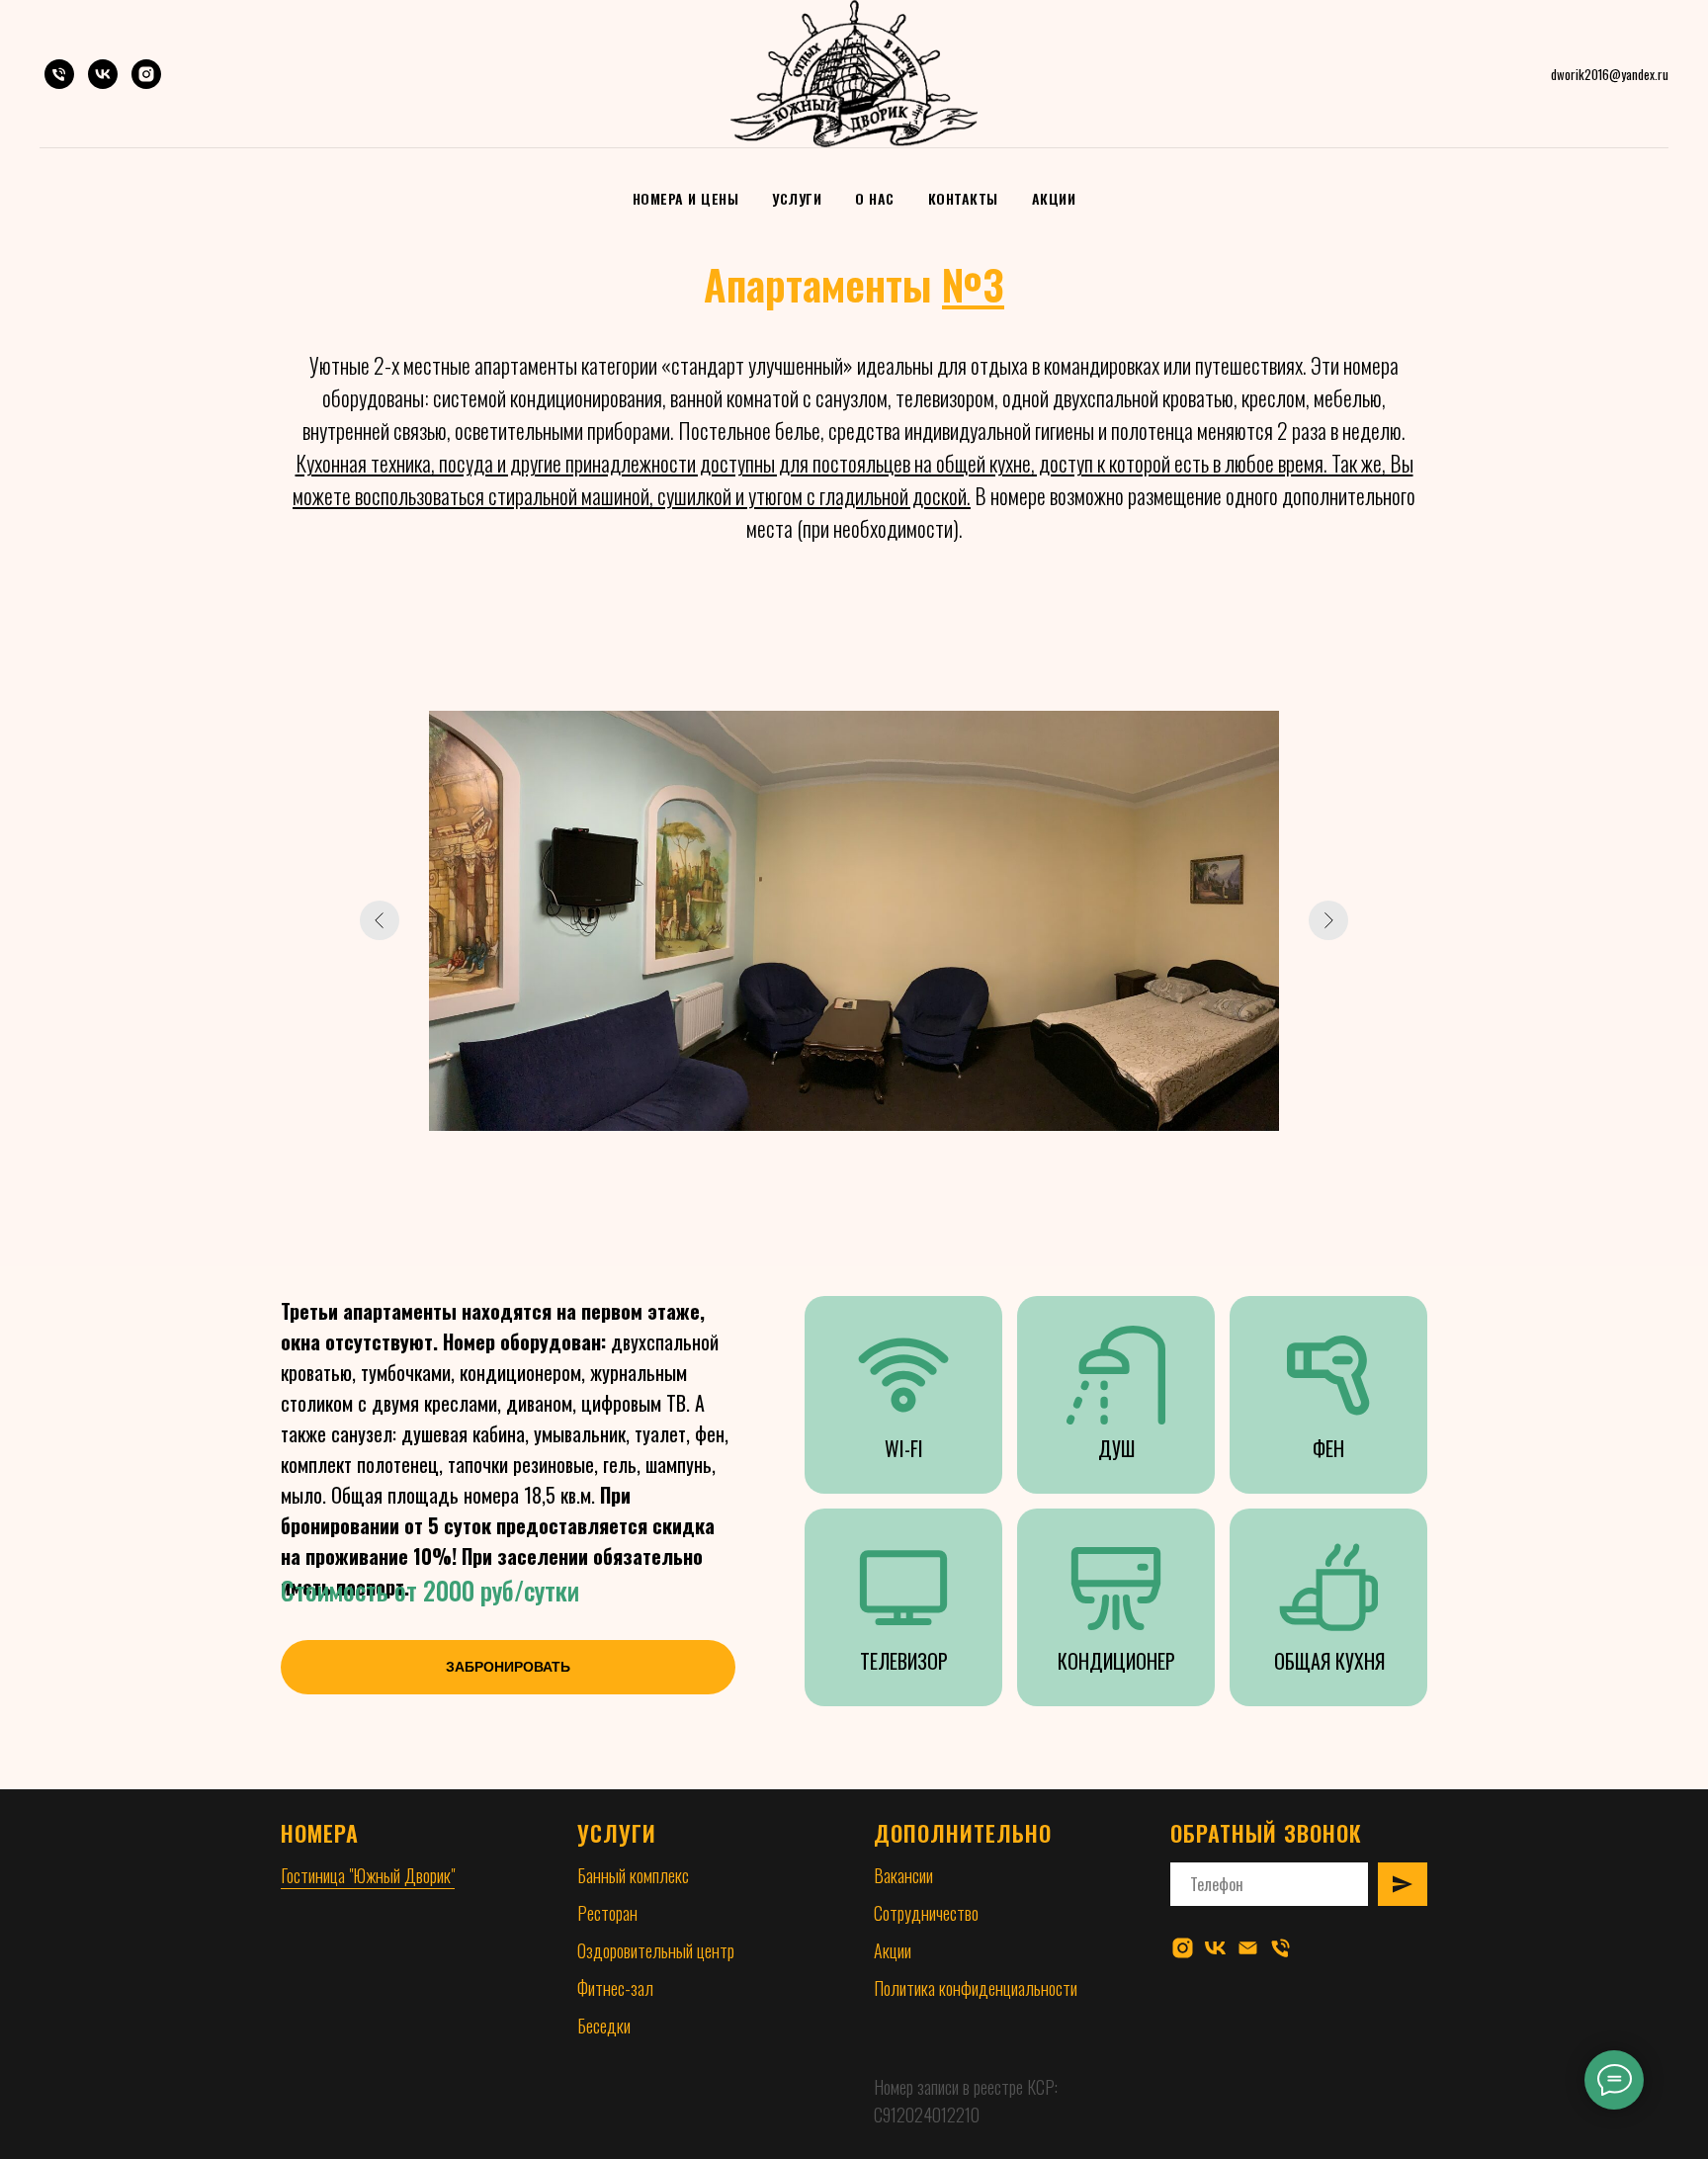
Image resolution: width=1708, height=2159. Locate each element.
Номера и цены (686, 198)
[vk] (1215, 1948)
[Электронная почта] (1248, 1948)
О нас (875, 198)
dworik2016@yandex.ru (1610, 74)
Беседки (604, 2026)
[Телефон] (59, 74)
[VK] (103, 74)
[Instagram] (146, 74)
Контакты (963, 198)
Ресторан (607, 1913)
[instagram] (1183, 1948)
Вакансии (903, 1875)
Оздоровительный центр (656, 1950)
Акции (1054, 198)
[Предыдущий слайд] (380, 920)
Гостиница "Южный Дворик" (368, 1875)
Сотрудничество (926, 1913)
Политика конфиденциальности (976, 1988)
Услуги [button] (797, 198)
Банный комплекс (633, 1875)
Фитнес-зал (615, 1988)
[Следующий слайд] (1328, 920)
